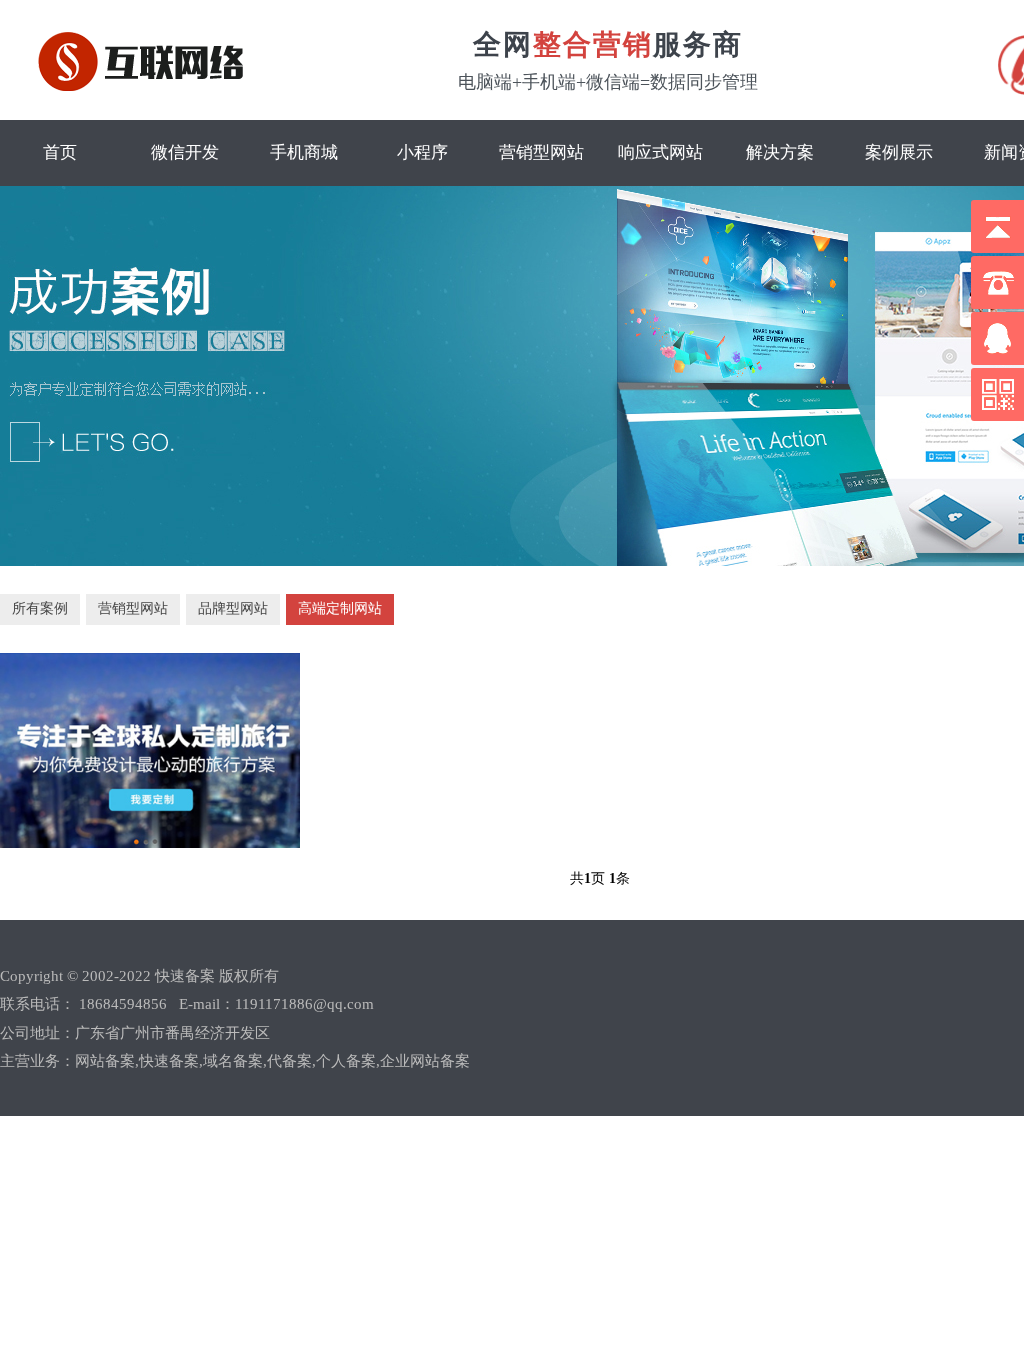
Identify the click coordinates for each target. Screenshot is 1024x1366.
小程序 (422, 152)
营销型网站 (541, 152)
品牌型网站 (233, 608)
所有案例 (40, 608)
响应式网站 (660, 152)
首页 (60, 152)
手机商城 (304, 152)
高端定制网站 (340, 608)
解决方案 (780, 152)
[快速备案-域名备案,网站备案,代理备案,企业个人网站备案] (148, 86)
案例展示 (899, 152)
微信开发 (185, 152)
